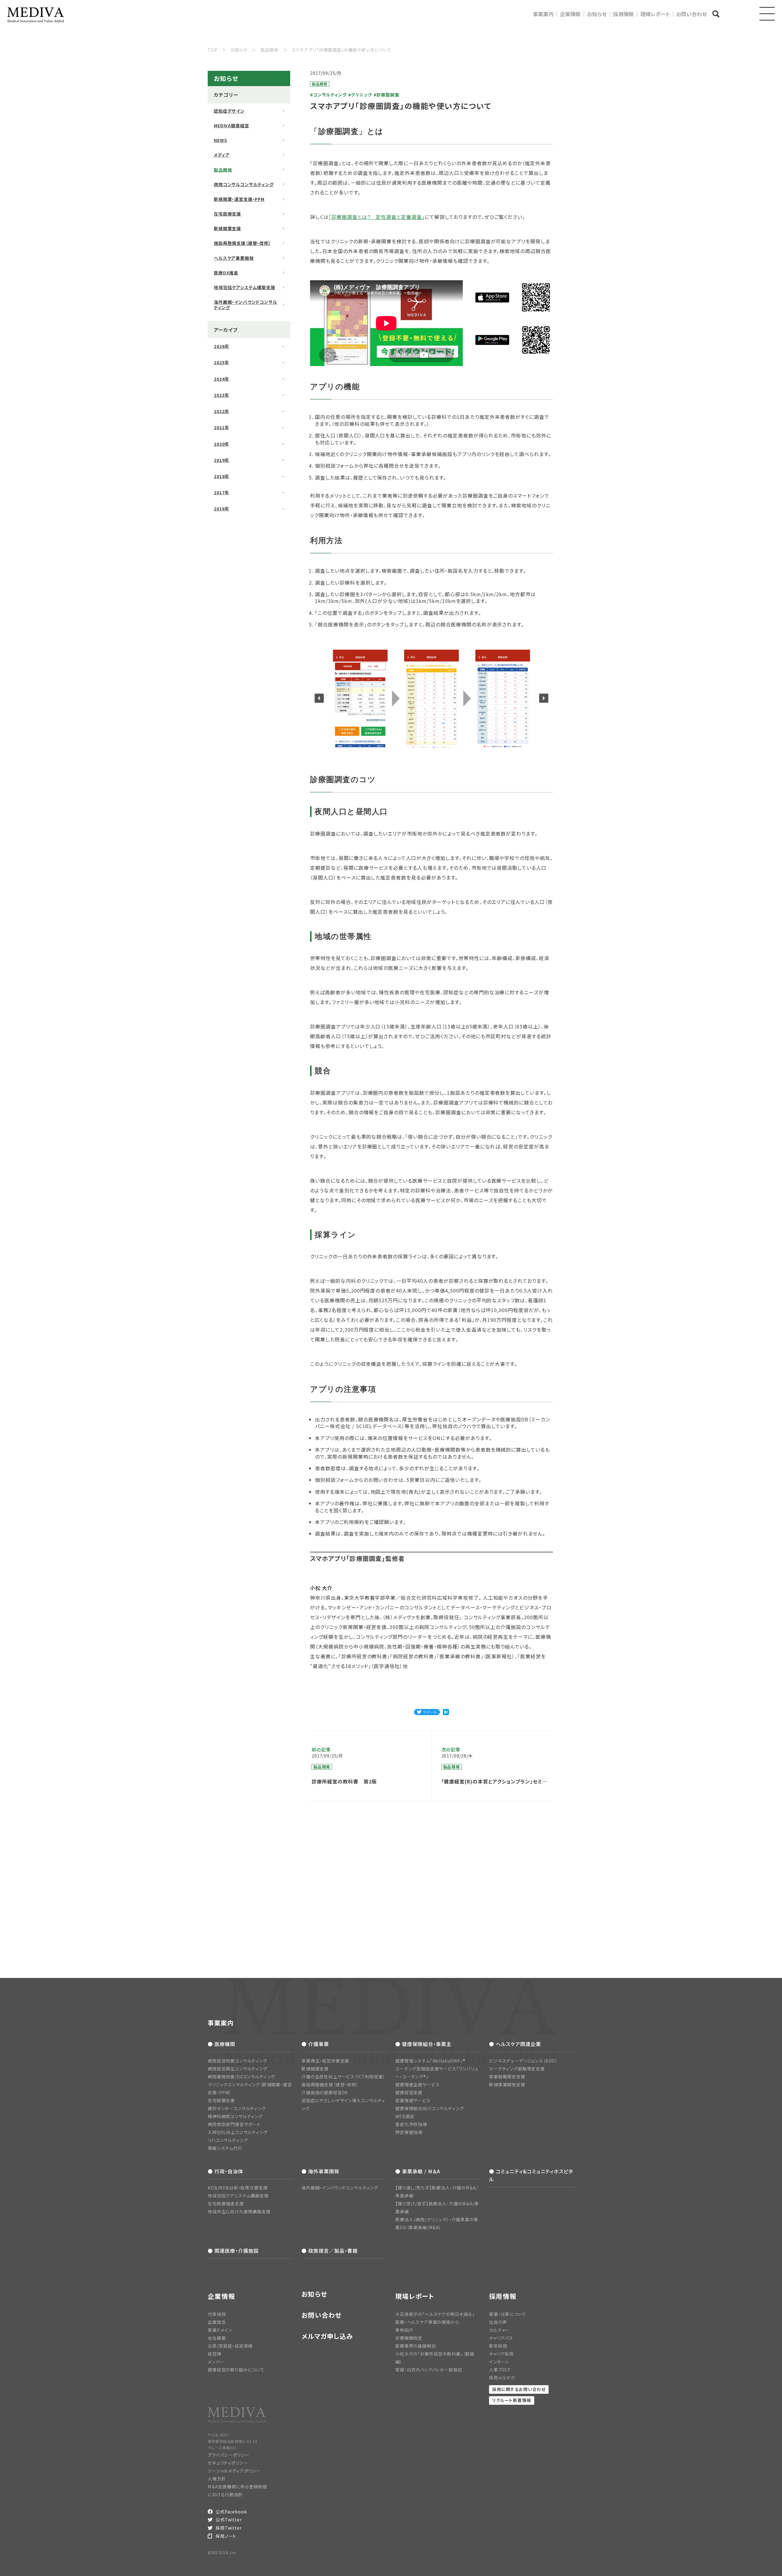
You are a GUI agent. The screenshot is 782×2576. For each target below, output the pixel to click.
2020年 (221, 444)
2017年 (221, 492)
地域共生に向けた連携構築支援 (239, 2211)
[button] (319, 698)
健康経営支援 (409, 2092)
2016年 (221, 509)
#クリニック (360, 95)
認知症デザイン (229, 111)
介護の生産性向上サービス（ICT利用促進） (343, 2077)
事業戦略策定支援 (507, 2077)
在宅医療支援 (227, 214)
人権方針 (217, 2479)
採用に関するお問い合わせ (519, 2389)
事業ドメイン (220, 2330)
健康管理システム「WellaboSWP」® (430, 2061)
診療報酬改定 (409, 2338)
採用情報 (623, 14)
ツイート (430, 1712)
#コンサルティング (328, 95)
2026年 (221, 346)
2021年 (221, 427)
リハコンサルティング (228, 2140)
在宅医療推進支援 (226, 2204)
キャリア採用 (501, 2354)
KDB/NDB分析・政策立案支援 (238, 2188)
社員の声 (498, 2322)
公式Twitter (229, 2520)
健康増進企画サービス (417, 2084)
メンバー (216, 2362)
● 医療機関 (221, 2044)
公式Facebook (231, 2512)
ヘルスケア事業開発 (234, 258)
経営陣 (215, 2354)
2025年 (221, 362)
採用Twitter (229, 2528)
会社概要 (217, 2338)
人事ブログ (500, 2370)
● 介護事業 (315, 2044)
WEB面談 (405, 2116)
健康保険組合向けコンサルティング (429, 2108)
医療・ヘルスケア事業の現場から (427, 2322)
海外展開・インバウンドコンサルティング (246, 305)
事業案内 (543, 14)
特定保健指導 (409, 2132)
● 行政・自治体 (225, 2171)
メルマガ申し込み (327, 2336)
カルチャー (499, 2330)
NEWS (220, 140)
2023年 (221, 395)
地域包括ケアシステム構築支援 (245, 287)
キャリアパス (501, 2338)
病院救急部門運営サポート (234, 2124)
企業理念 (217, 2322)
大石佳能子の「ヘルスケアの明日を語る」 (435, 2314)
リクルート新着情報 (512, 2400)
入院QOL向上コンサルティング (238, 2132)
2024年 (221, 379)
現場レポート (655, 14)
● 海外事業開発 (320, 2171)
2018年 (221, 476)
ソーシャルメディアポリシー (234, 2471)
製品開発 (223, 170)
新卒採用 (498, 2346)
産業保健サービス (413, 2100)
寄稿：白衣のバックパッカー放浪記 (429, 2370)
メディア (222, 155)
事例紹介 (404, 2330)
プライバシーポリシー (228, 2455)
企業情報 (570, 14)
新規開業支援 (227, 228)
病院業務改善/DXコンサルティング (241, 2077)
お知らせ (597, 14)
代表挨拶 (217, 2314)
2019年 (221, 460)
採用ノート (226, 2536)
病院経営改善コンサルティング (238, 2061)
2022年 (221, 411)
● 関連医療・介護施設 (233, 2251)
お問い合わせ (692, 14)
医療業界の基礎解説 (416, 2346)
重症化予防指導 (411, 2124)
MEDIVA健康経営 (231, 125)
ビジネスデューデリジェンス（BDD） (523, 2061)
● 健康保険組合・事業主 (423, 2044)
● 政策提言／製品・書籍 (330, 2251)
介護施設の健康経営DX (325, 2092)
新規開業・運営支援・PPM (239, 199)
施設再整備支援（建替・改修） (242, 243)
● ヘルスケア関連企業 (515, 2044)
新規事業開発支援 (507, 2084)
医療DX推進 (226, 273)
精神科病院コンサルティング (235, 2116)
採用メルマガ (502, 2378)
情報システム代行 (225, 2148)
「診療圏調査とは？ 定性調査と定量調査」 (377, 217)
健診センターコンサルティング (237, 2108)
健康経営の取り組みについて (236, 2370)
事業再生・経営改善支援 (325, 2061)
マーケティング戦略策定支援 (517, 2069)
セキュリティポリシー (228, 2463)
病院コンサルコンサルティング (244, 184)
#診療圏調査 (386, 95)
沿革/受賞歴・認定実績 (230, 2346)
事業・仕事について (508, 2314)
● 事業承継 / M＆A (418, 2171)
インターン (499, 2362)
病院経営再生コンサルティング (238, 2069)
